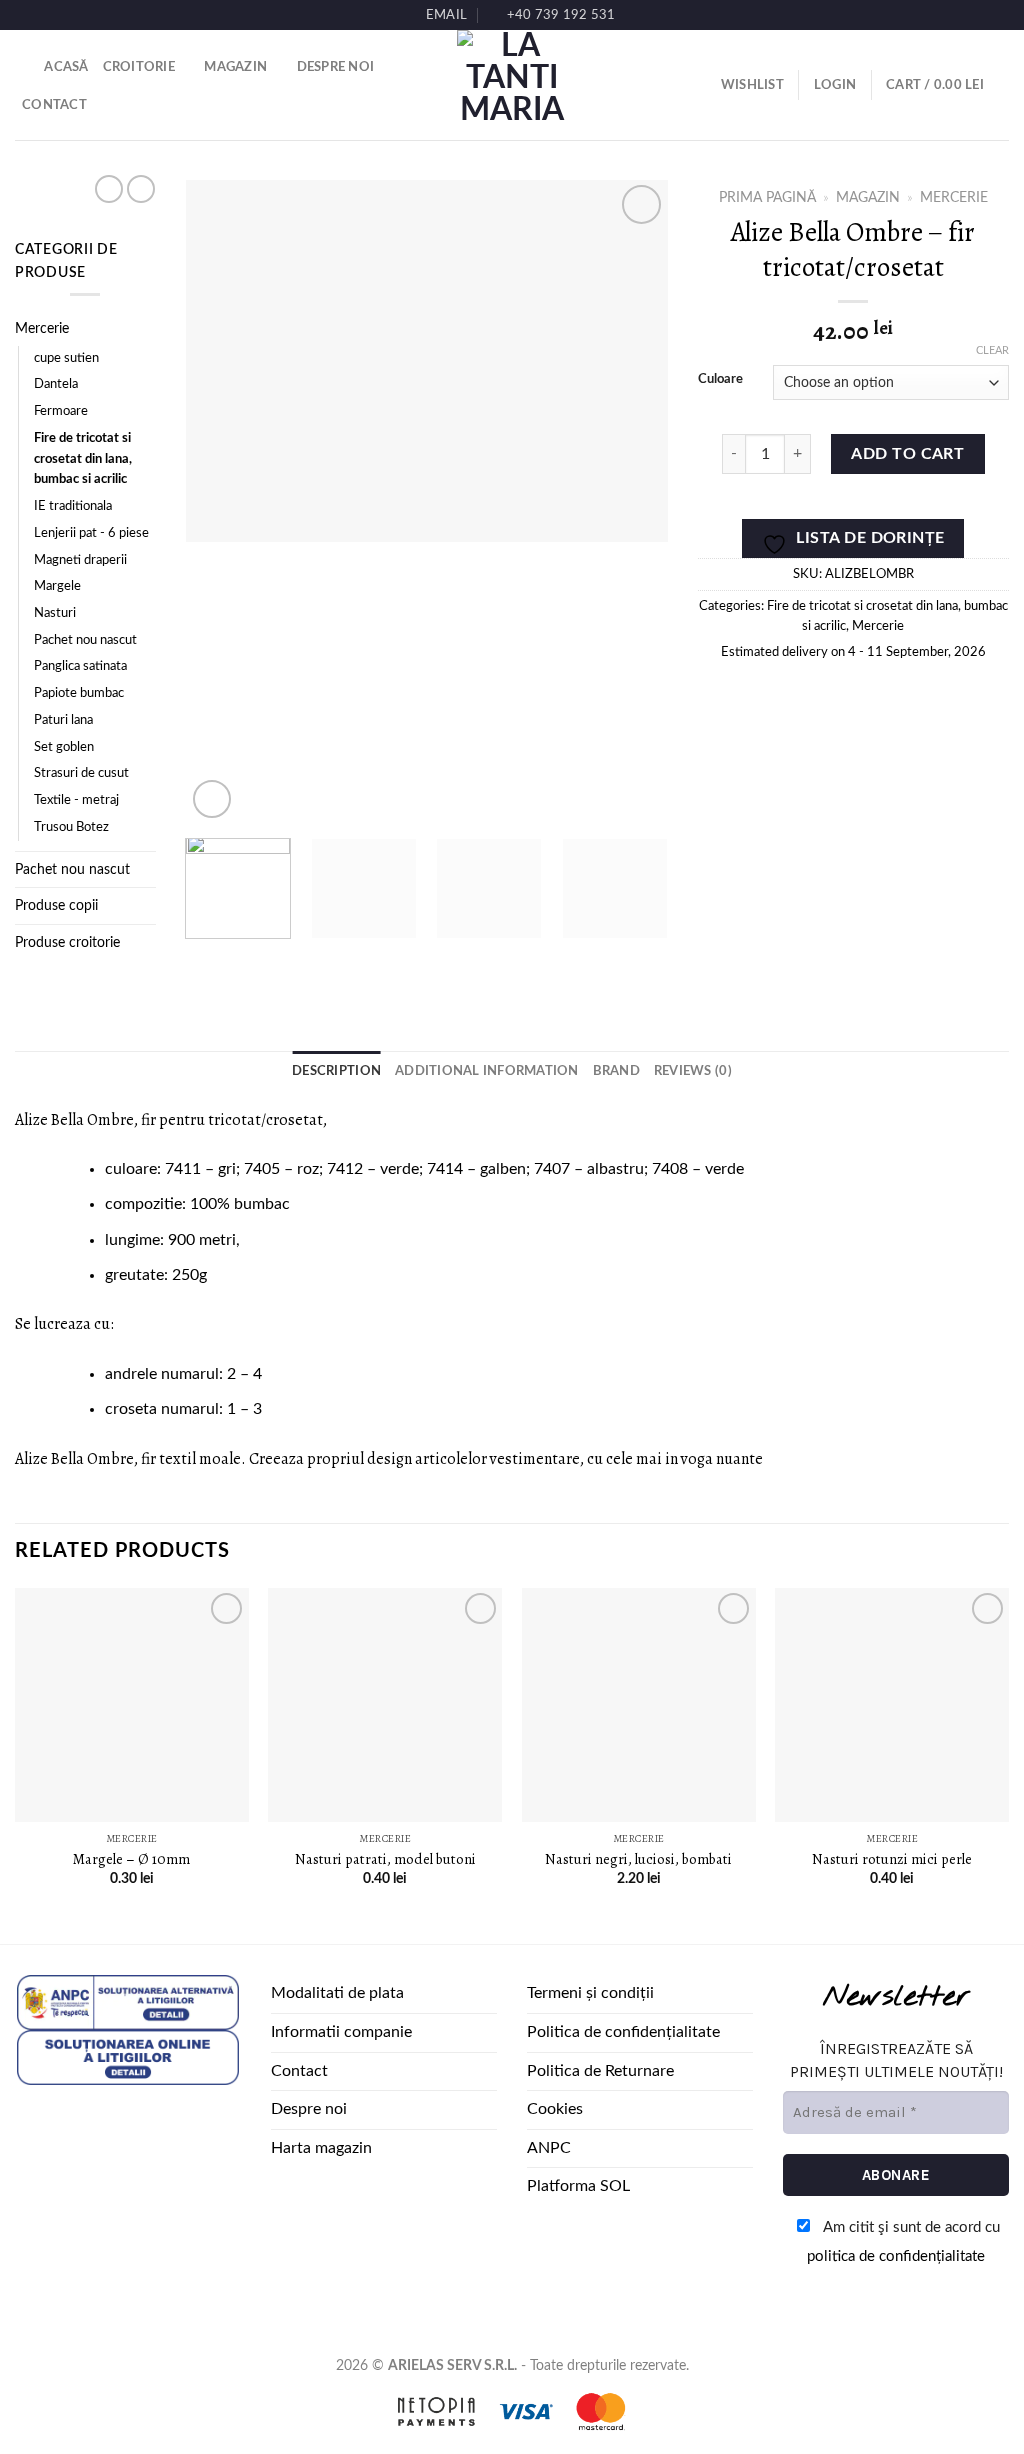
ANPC (549, 2148)
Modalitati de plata (337, 1993)
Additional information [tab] (487, 1071)
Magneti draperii (80, 560)
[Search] (22, 67)
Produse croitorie (67, 942)
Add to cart (907, 454)
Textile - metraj (76, 800)
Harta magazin (321, 2148)
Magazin (235, 67)
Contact (54, 105)
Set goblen (64, 747)
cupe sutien (66, 358)
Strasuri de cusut (81, 773)
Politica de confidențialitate (623, 2032)
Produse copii (56, 905)
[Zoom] (212, 799)
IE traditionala (73, 506)
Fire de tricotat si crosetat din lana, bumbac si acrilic (83, 459)
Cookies (555, 2109)
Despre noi (336, 67)
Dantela (56, 384)
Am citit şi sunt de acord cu (903, 2242)
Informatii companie (341, 2032)
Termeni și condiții (590, 1993)
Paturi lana (63, 720)
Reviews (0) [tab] (693, 1071)
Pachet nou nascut (85, 640)
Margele (57, 586)
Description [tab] (336, 1071)
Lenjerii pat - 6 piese (91, 533)
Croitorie (139, 67)
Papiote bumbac (79, 693)
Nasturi (55, 613)
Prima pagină (767, 198)
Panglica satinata (80, 666)
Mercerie (42, 328)
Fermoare (61, 411)
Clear (992, 350)
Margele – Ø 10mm (131, 1859)
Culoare (720, 379)
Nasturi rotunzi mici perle (892, 1859)
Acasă (66, 67)
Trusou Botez (71, 827)
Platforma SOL (578, 2186)
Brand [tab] (616, 1071)
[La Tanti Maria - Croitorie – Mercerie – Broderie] (512, 85)
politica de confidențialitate (896, 2256)
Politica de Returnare (600, 2071)
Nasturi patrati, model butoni (385, 1859)
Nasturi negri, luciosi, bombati (638, 1859)
